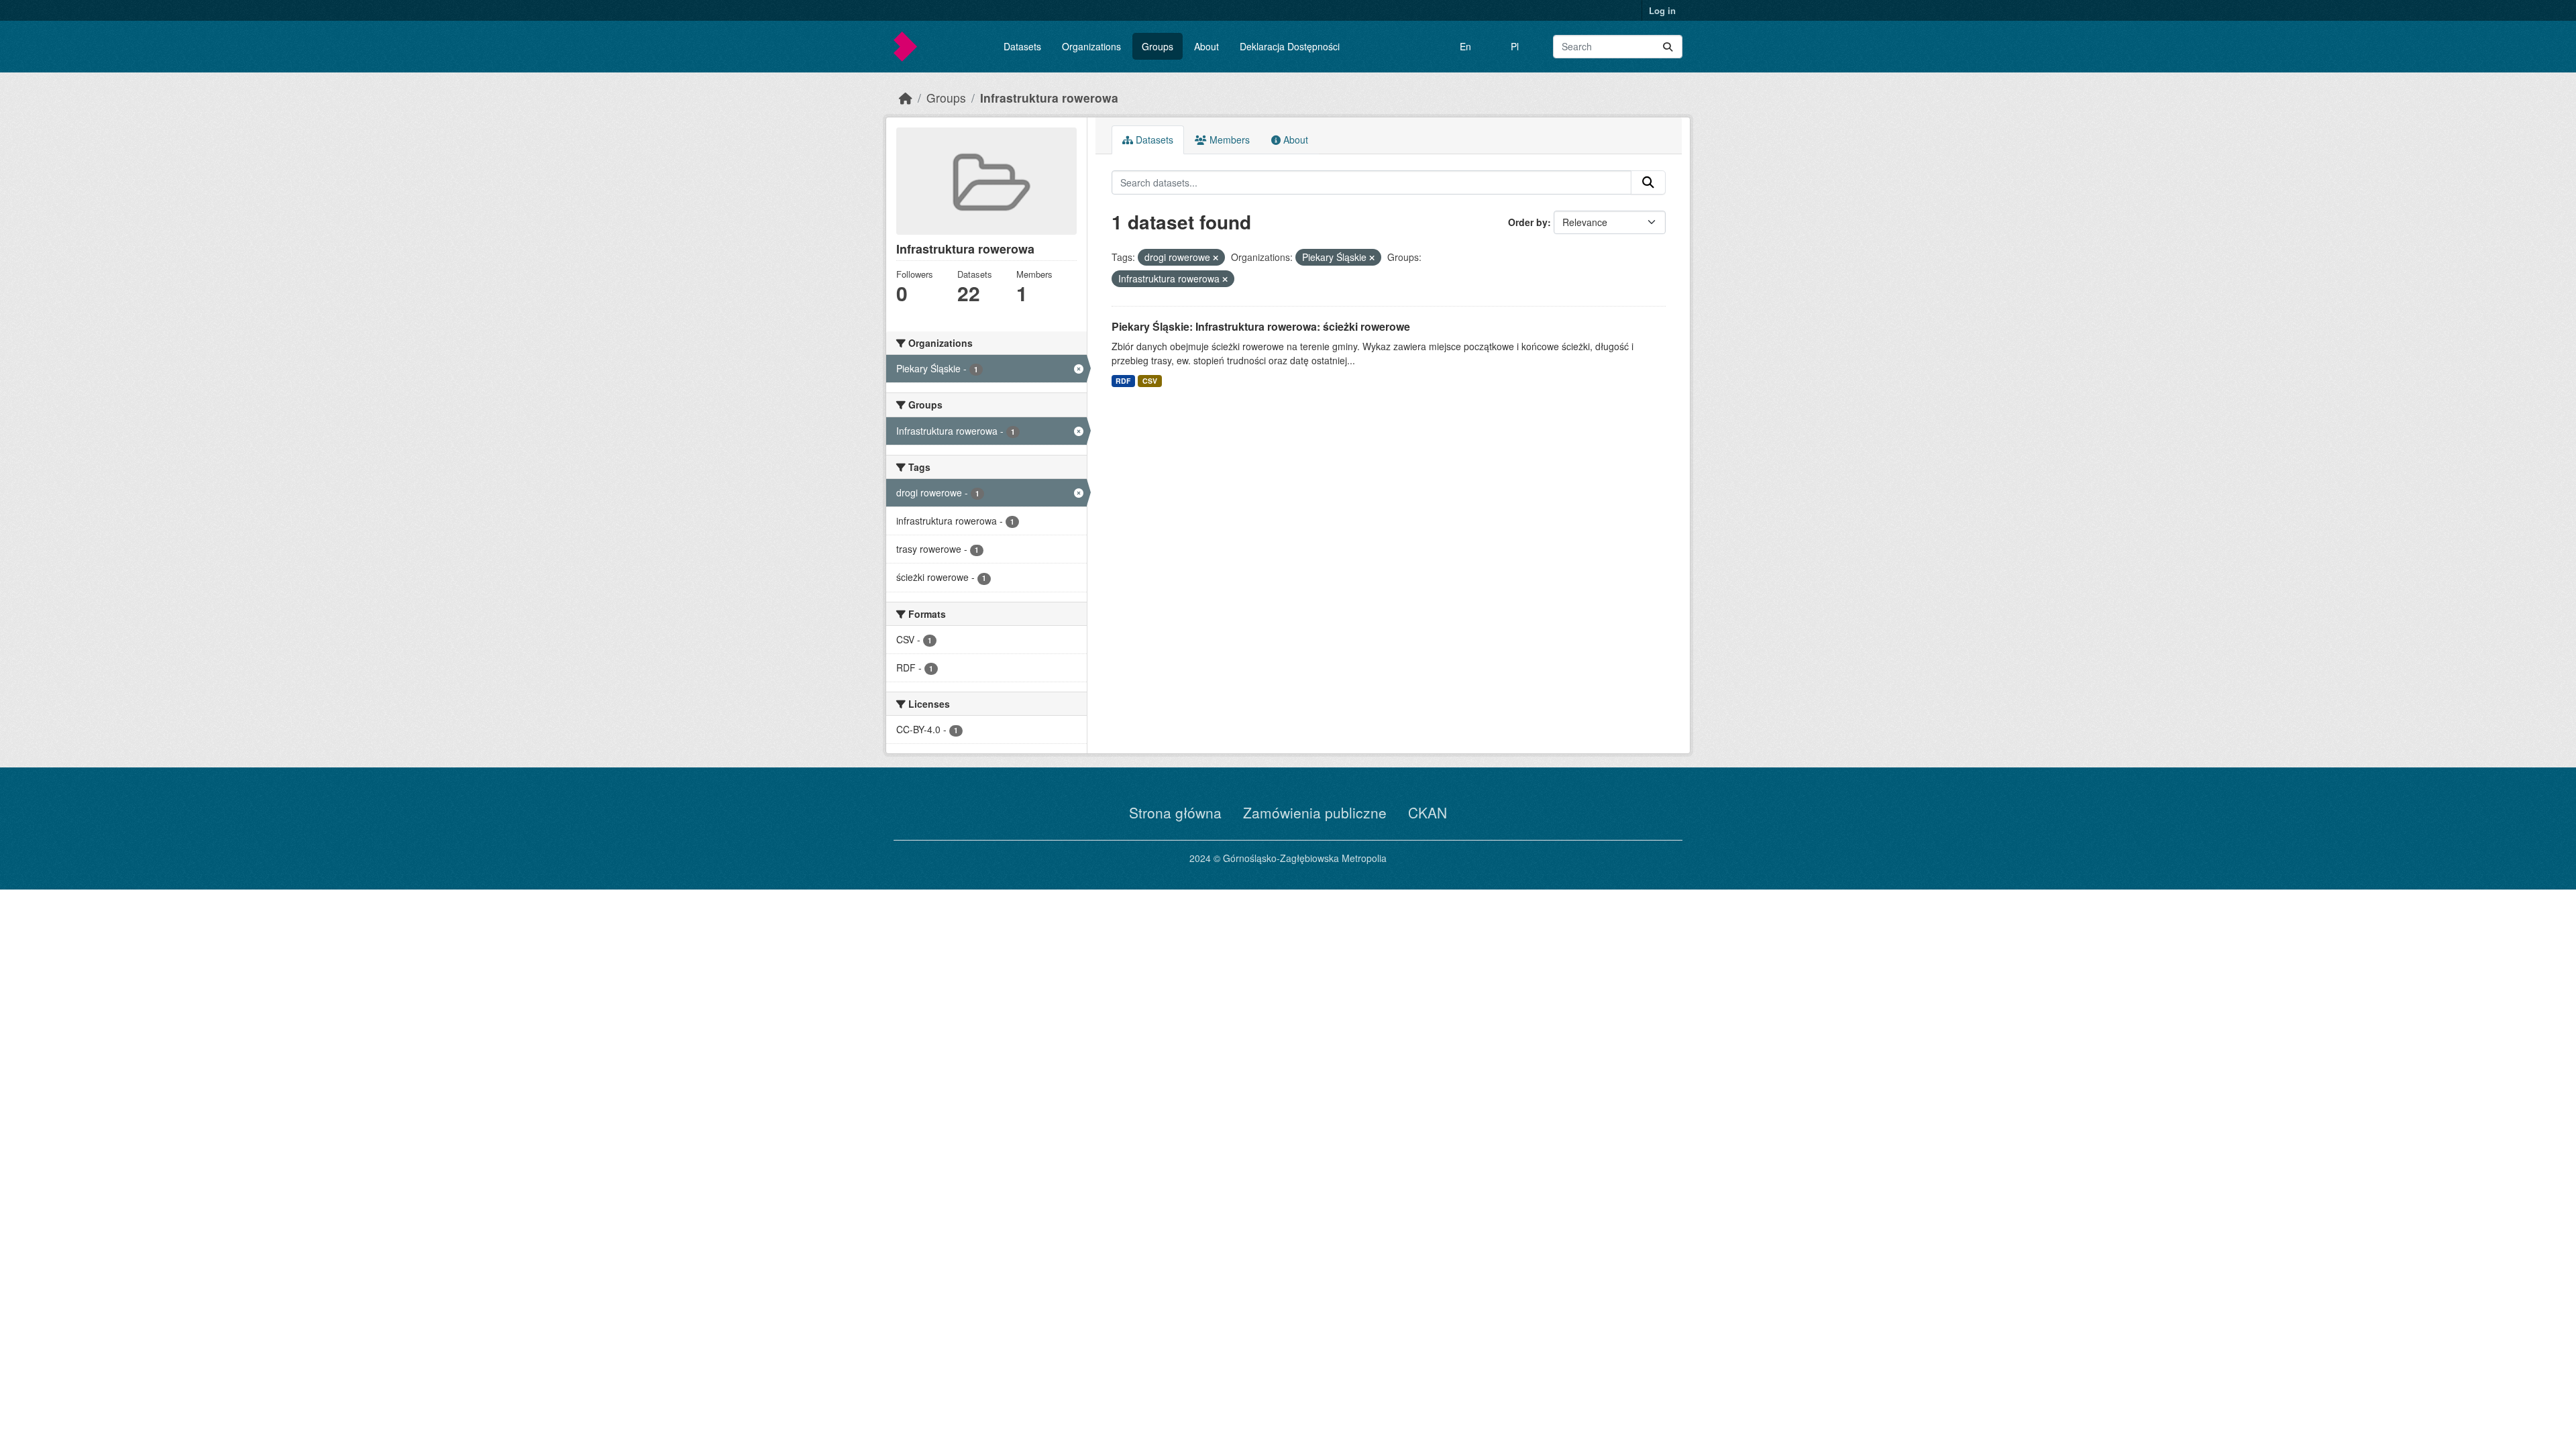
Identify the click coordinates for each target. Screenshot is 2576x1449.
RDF (1123, 381)
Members (1228, 140)
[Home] (906, 98)
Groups (1158, 46)
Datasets (1022, 46)
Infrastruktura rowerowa (1049, 98)
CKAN (1428, 812)
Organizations (1091, 46)
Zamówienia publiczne (1315, 812)
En (1465, 46)
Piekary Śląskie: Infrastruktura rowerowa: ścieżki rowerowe (1261, 326)
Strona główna (1175, 812)
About (1206, 46)
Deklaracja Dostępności (1290, 46)
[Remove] (1216, 258)
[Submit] (1668, 47)
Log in (1662, 10)
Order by (1528, 222)
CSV (1150, 381)
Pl (1515, 46)
